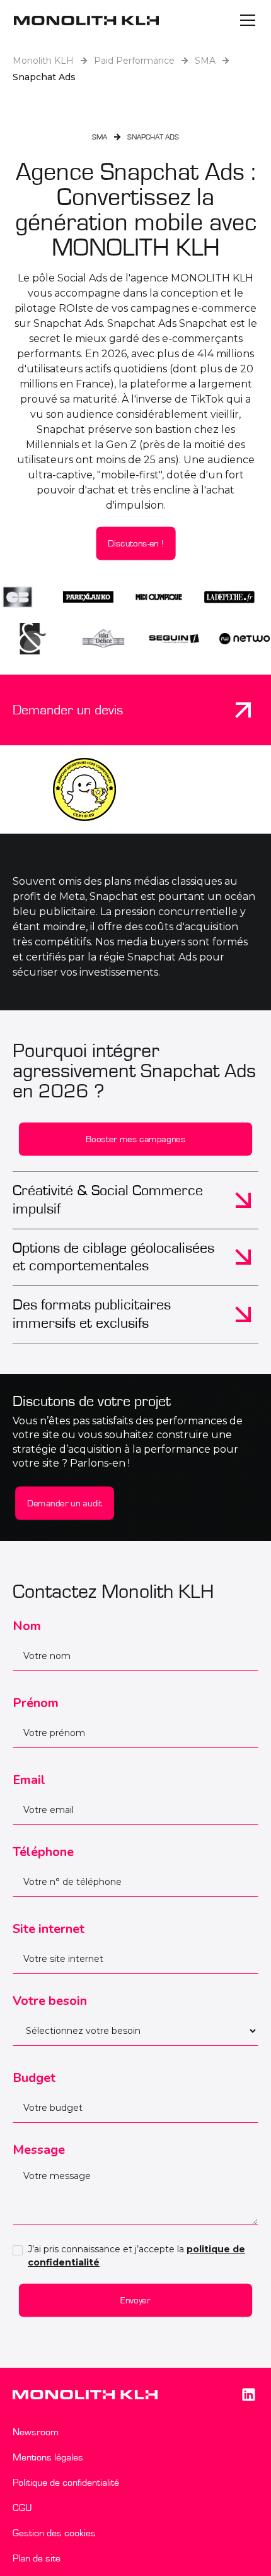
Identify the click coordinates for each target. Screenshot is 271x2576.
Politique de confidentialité (66, 2483)
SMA (205, 61)
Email (29, 1780)
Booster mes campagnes (136, 1139)
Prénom (36, 1703)
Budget (34, 2078)
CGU (22, 2508)
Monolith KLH (43, 61)
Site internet (49, 1929)
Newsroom (36, 2432)
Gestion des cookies (54, 2533)
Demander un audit (65, 1504)
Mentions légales (48, 2457)
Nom (27, 1626)
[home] (86, 20)
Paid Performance (134, 61)
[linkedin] (248, 2394)
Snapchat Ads (44, 77)
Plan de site (37, 2558)
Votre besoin (50, 2001)
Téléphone (43, 1852)
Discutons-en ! (135, 543)
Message (39, 2150)
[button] (245, 20)
